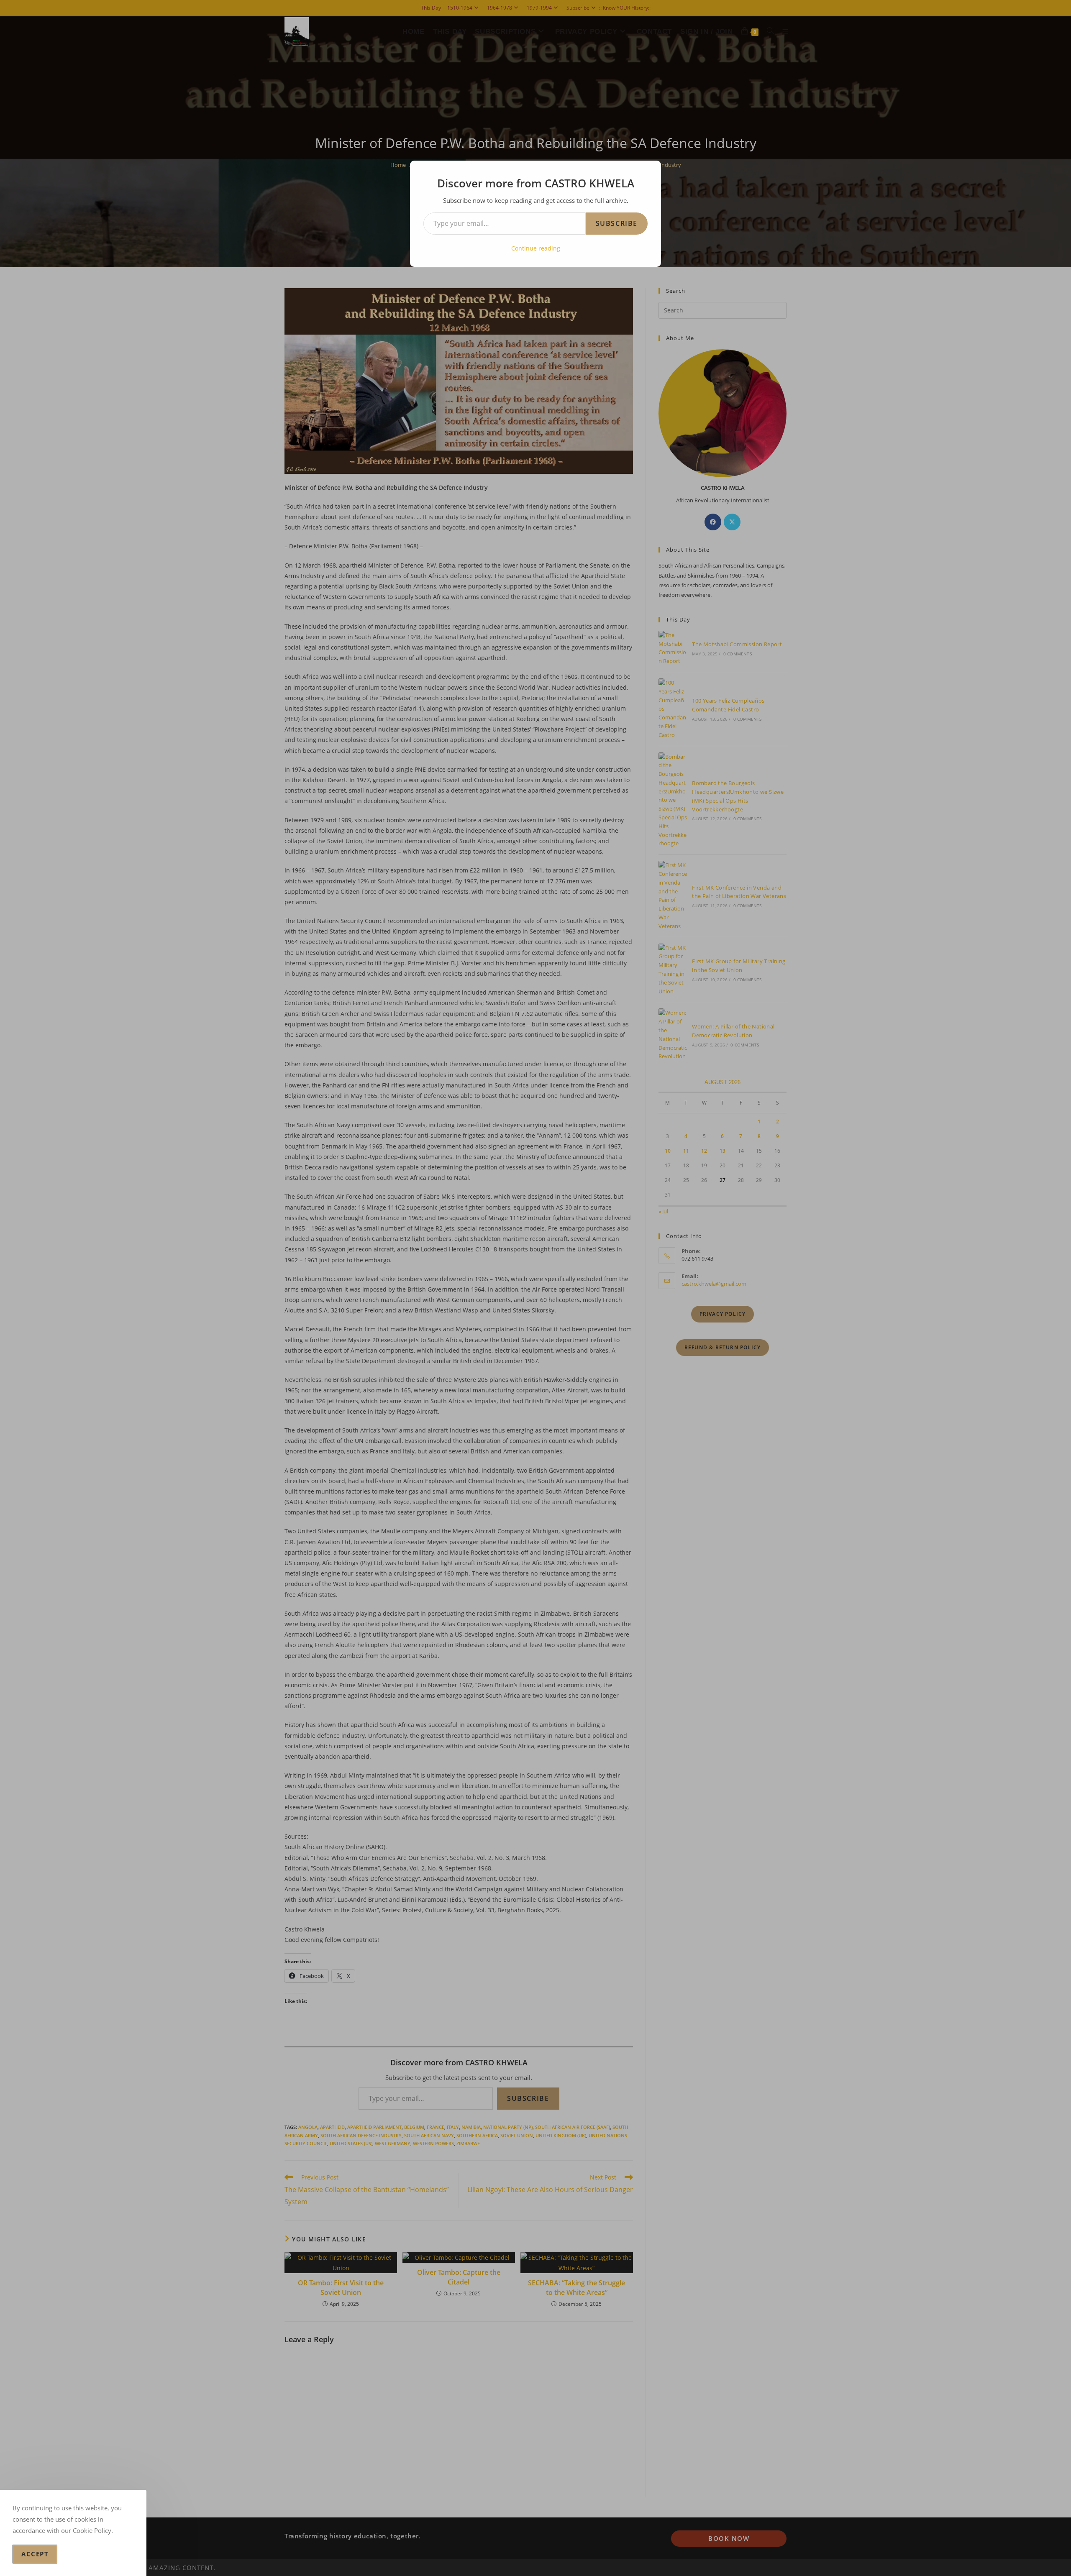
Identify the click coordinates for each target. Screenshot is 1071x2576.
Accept (35, 2554)
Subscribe (617, 223)
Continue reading (536, 248)
